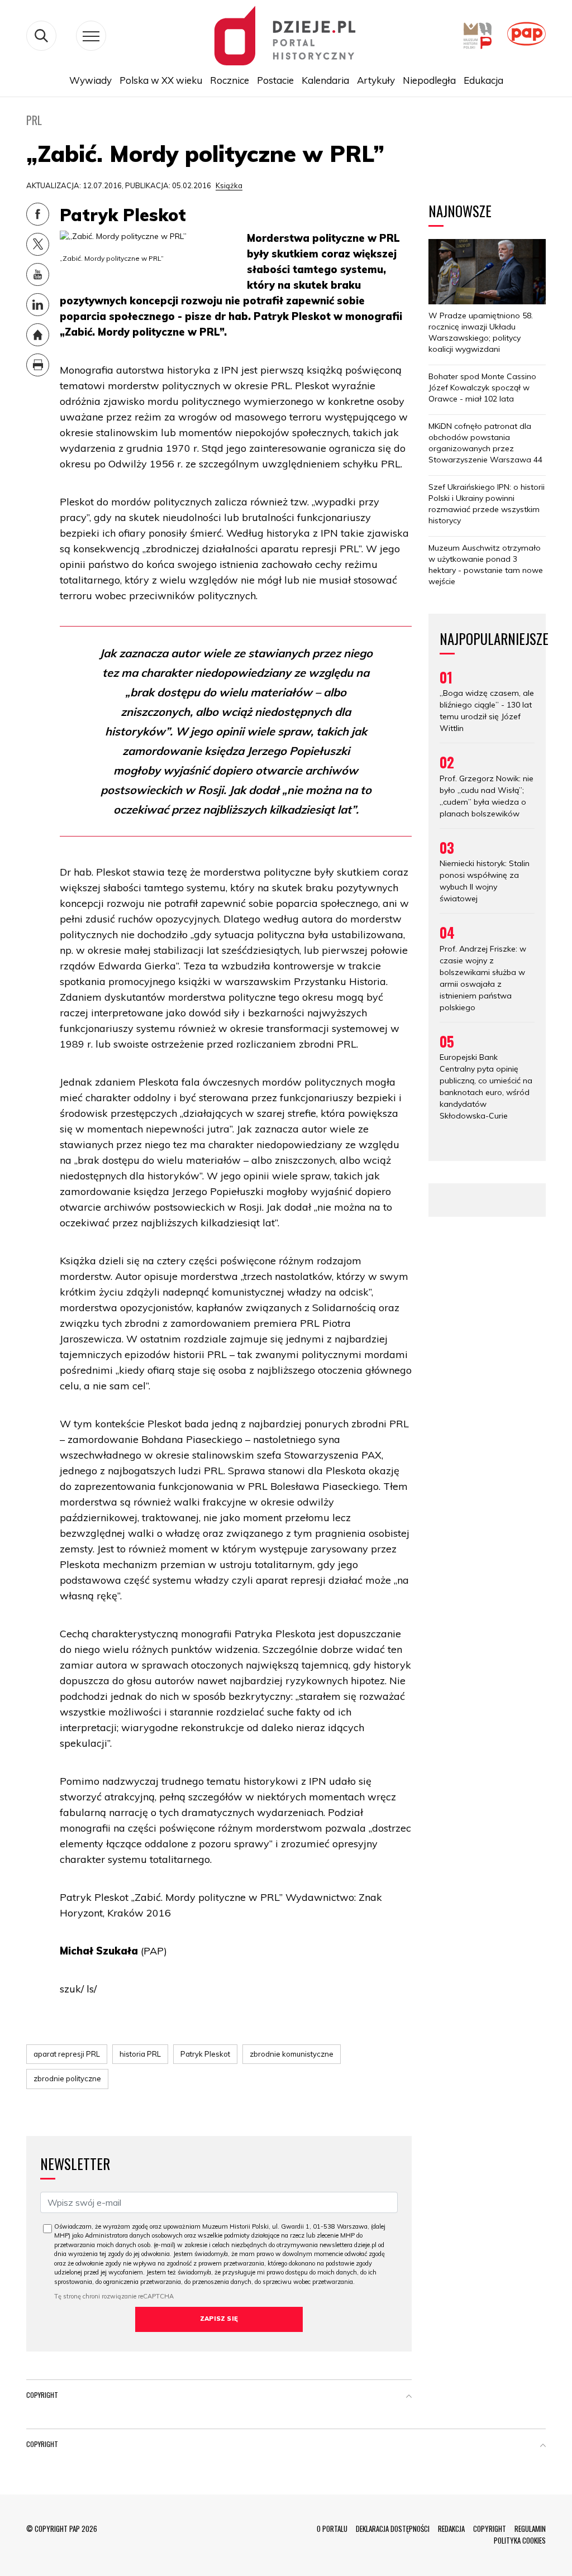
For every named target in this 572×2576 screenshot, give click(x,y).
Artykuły (376, 80)
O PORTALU (332, 2529)
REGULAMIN (530, 2529)
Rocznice (230, 80)
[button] (409, 2397)
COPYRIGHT (490, 2529)
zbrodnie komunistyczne (292, 2054)
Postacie (275, 80)
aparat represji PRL (67, 2054)
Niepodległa (429, 80)
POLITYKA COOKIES (520, 2540)
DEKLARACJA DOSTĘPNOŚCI (393, 2529)
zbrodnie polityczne (67, 2078)
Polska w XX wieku (161, 80)
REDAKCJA (451, 2529)
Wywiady (90, 80)
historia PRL (140, 2054)
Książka (229, 185)
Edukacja (483, 80)
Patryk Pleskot (205, 2054)
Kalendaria (325, 80)
